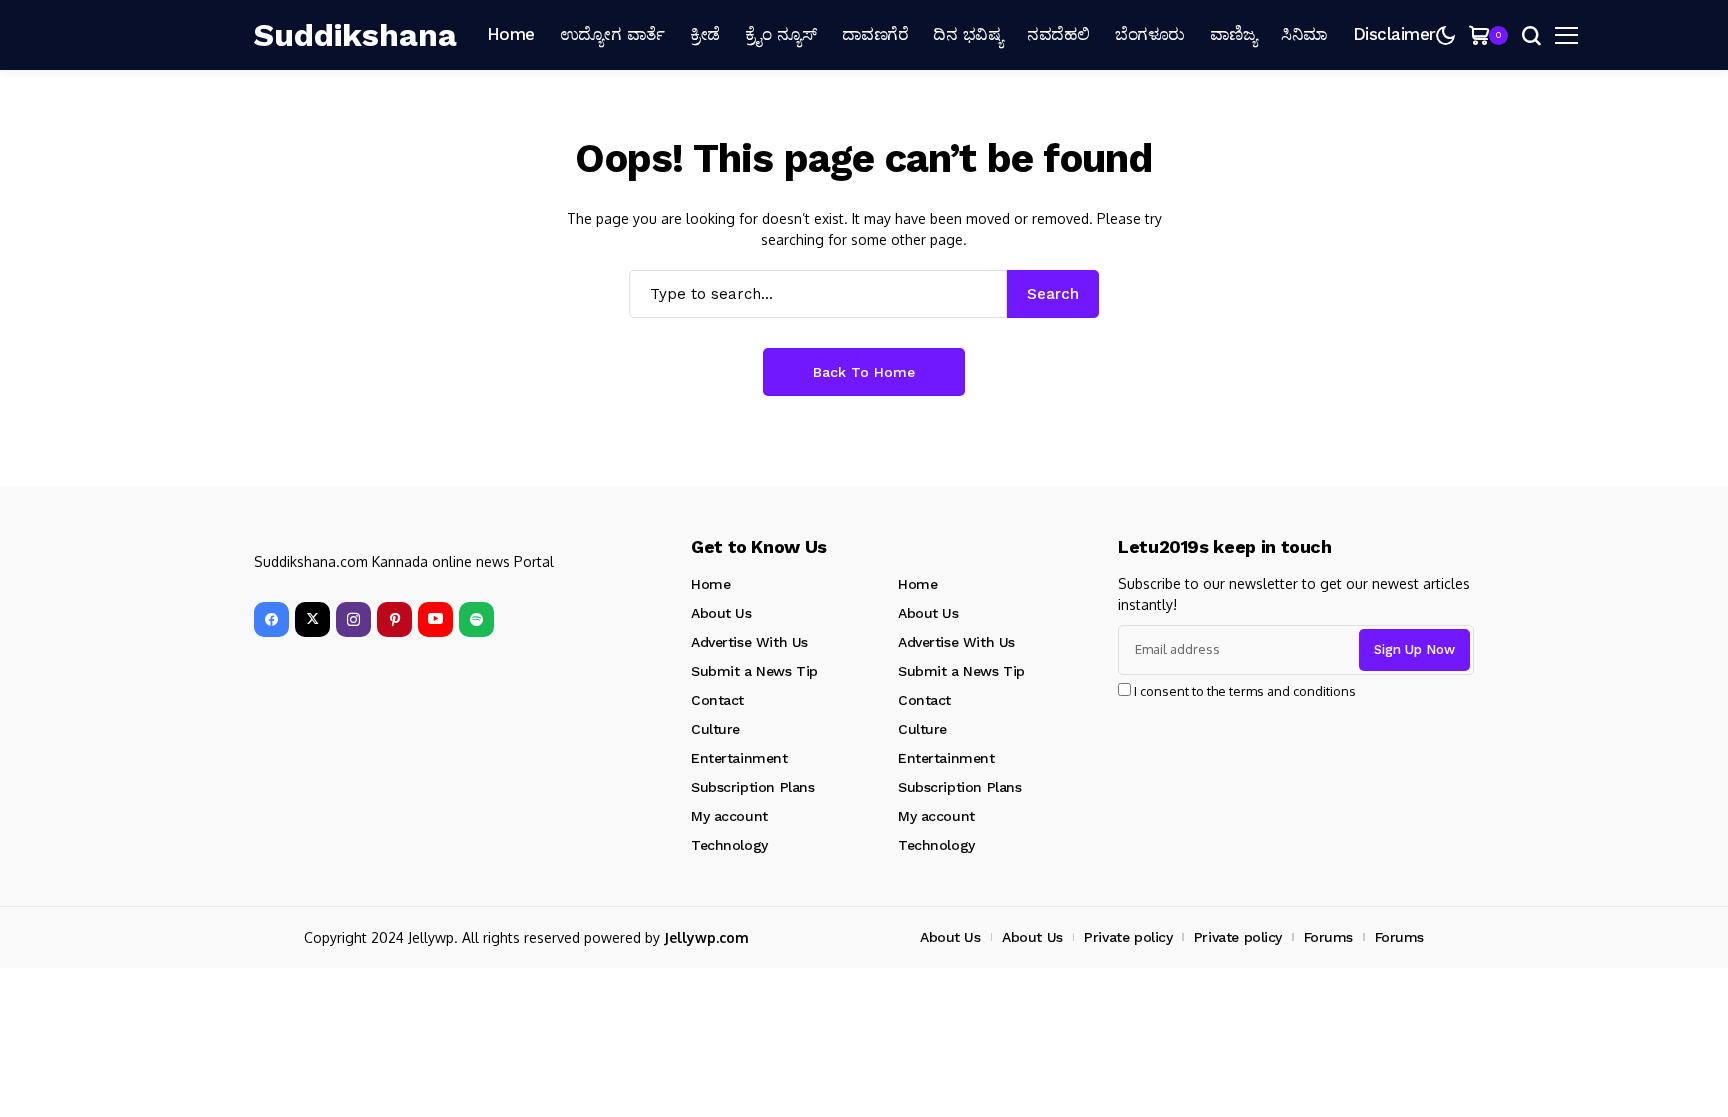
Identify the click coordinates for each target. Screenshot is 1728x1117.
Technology (729, 845)
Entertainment (739, 758)
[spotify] (476, 619)
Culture (715, 729)
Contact (717, 700)
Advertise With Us (749, 642)
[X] (312, 619)
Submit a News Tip (754, 671)
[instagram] (353, 619)
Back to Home (864, 372)
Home (710, 584)
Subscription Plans (752, 787)
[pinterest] (394, 619)
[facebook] (271, 619)
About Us (721, 613)
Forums (1328, 937)
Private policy (1128, 937)
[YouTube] (435, 619)
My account (729, 816)
